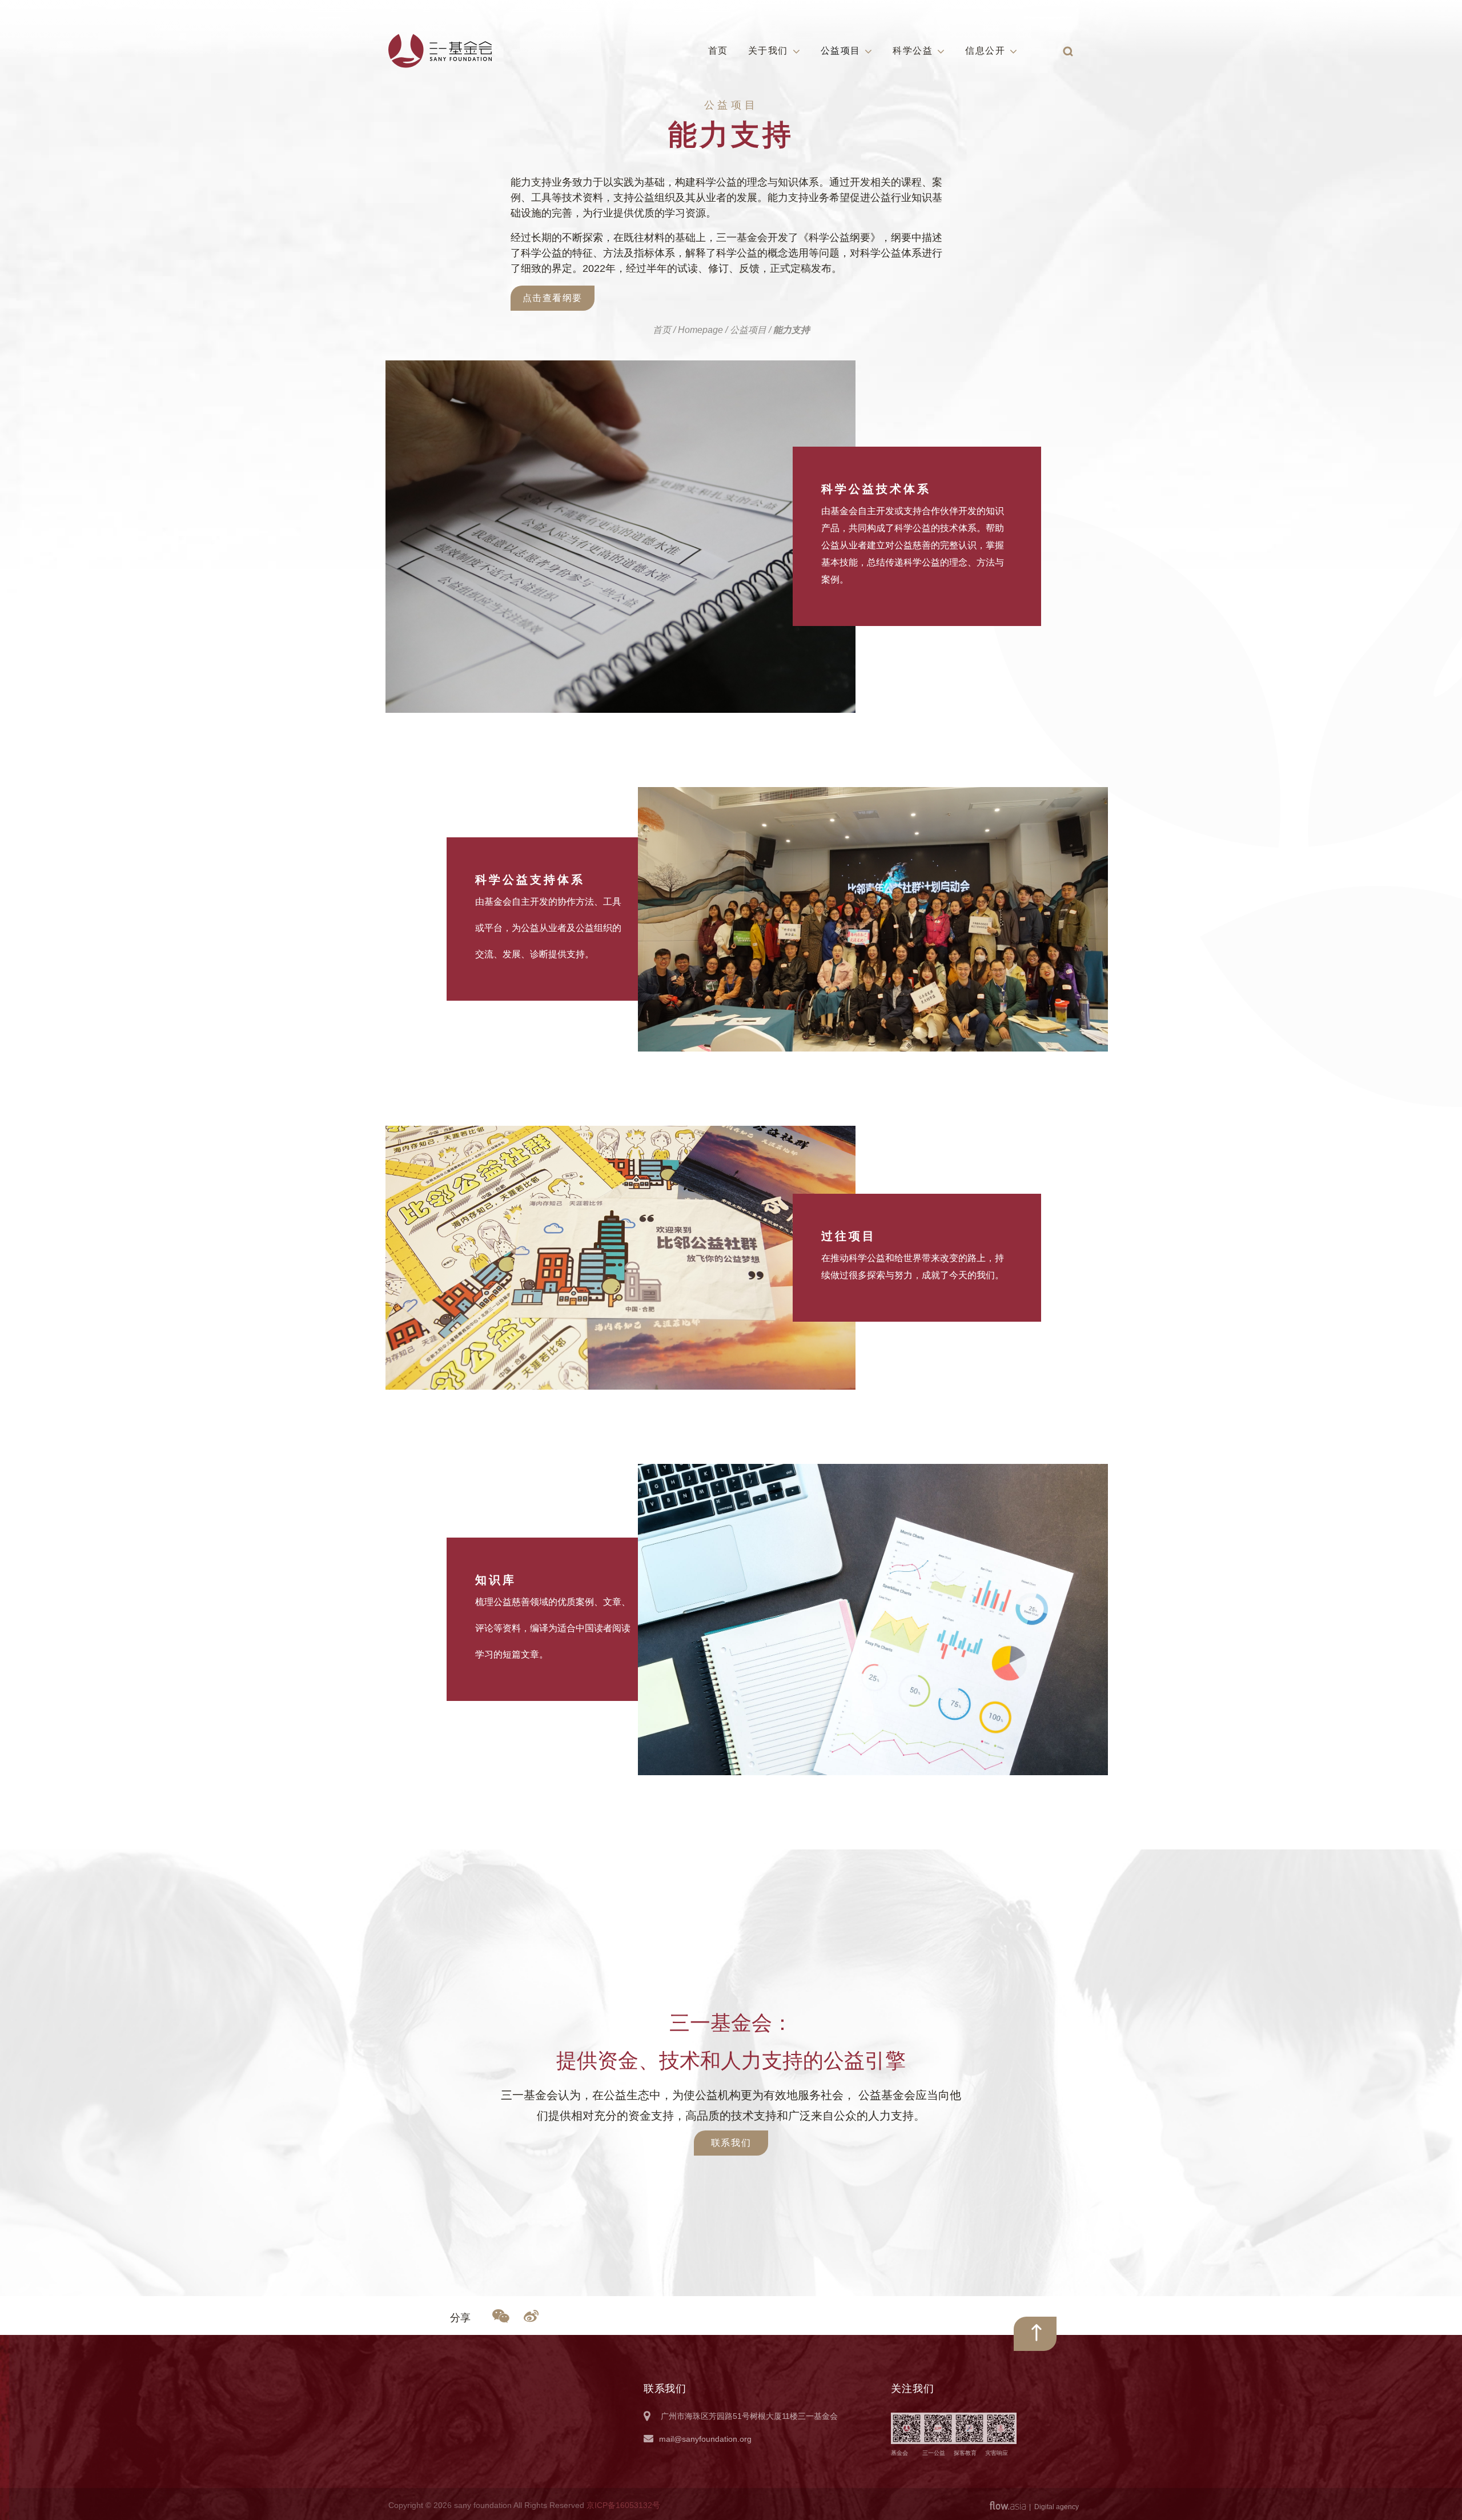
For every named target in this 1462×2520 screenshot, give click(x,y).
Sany (441, 51)
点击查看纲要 (553, 298)
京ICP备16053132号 (623, 2505)
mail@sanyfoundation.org (705, 2439)
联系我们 (731, 2143)
